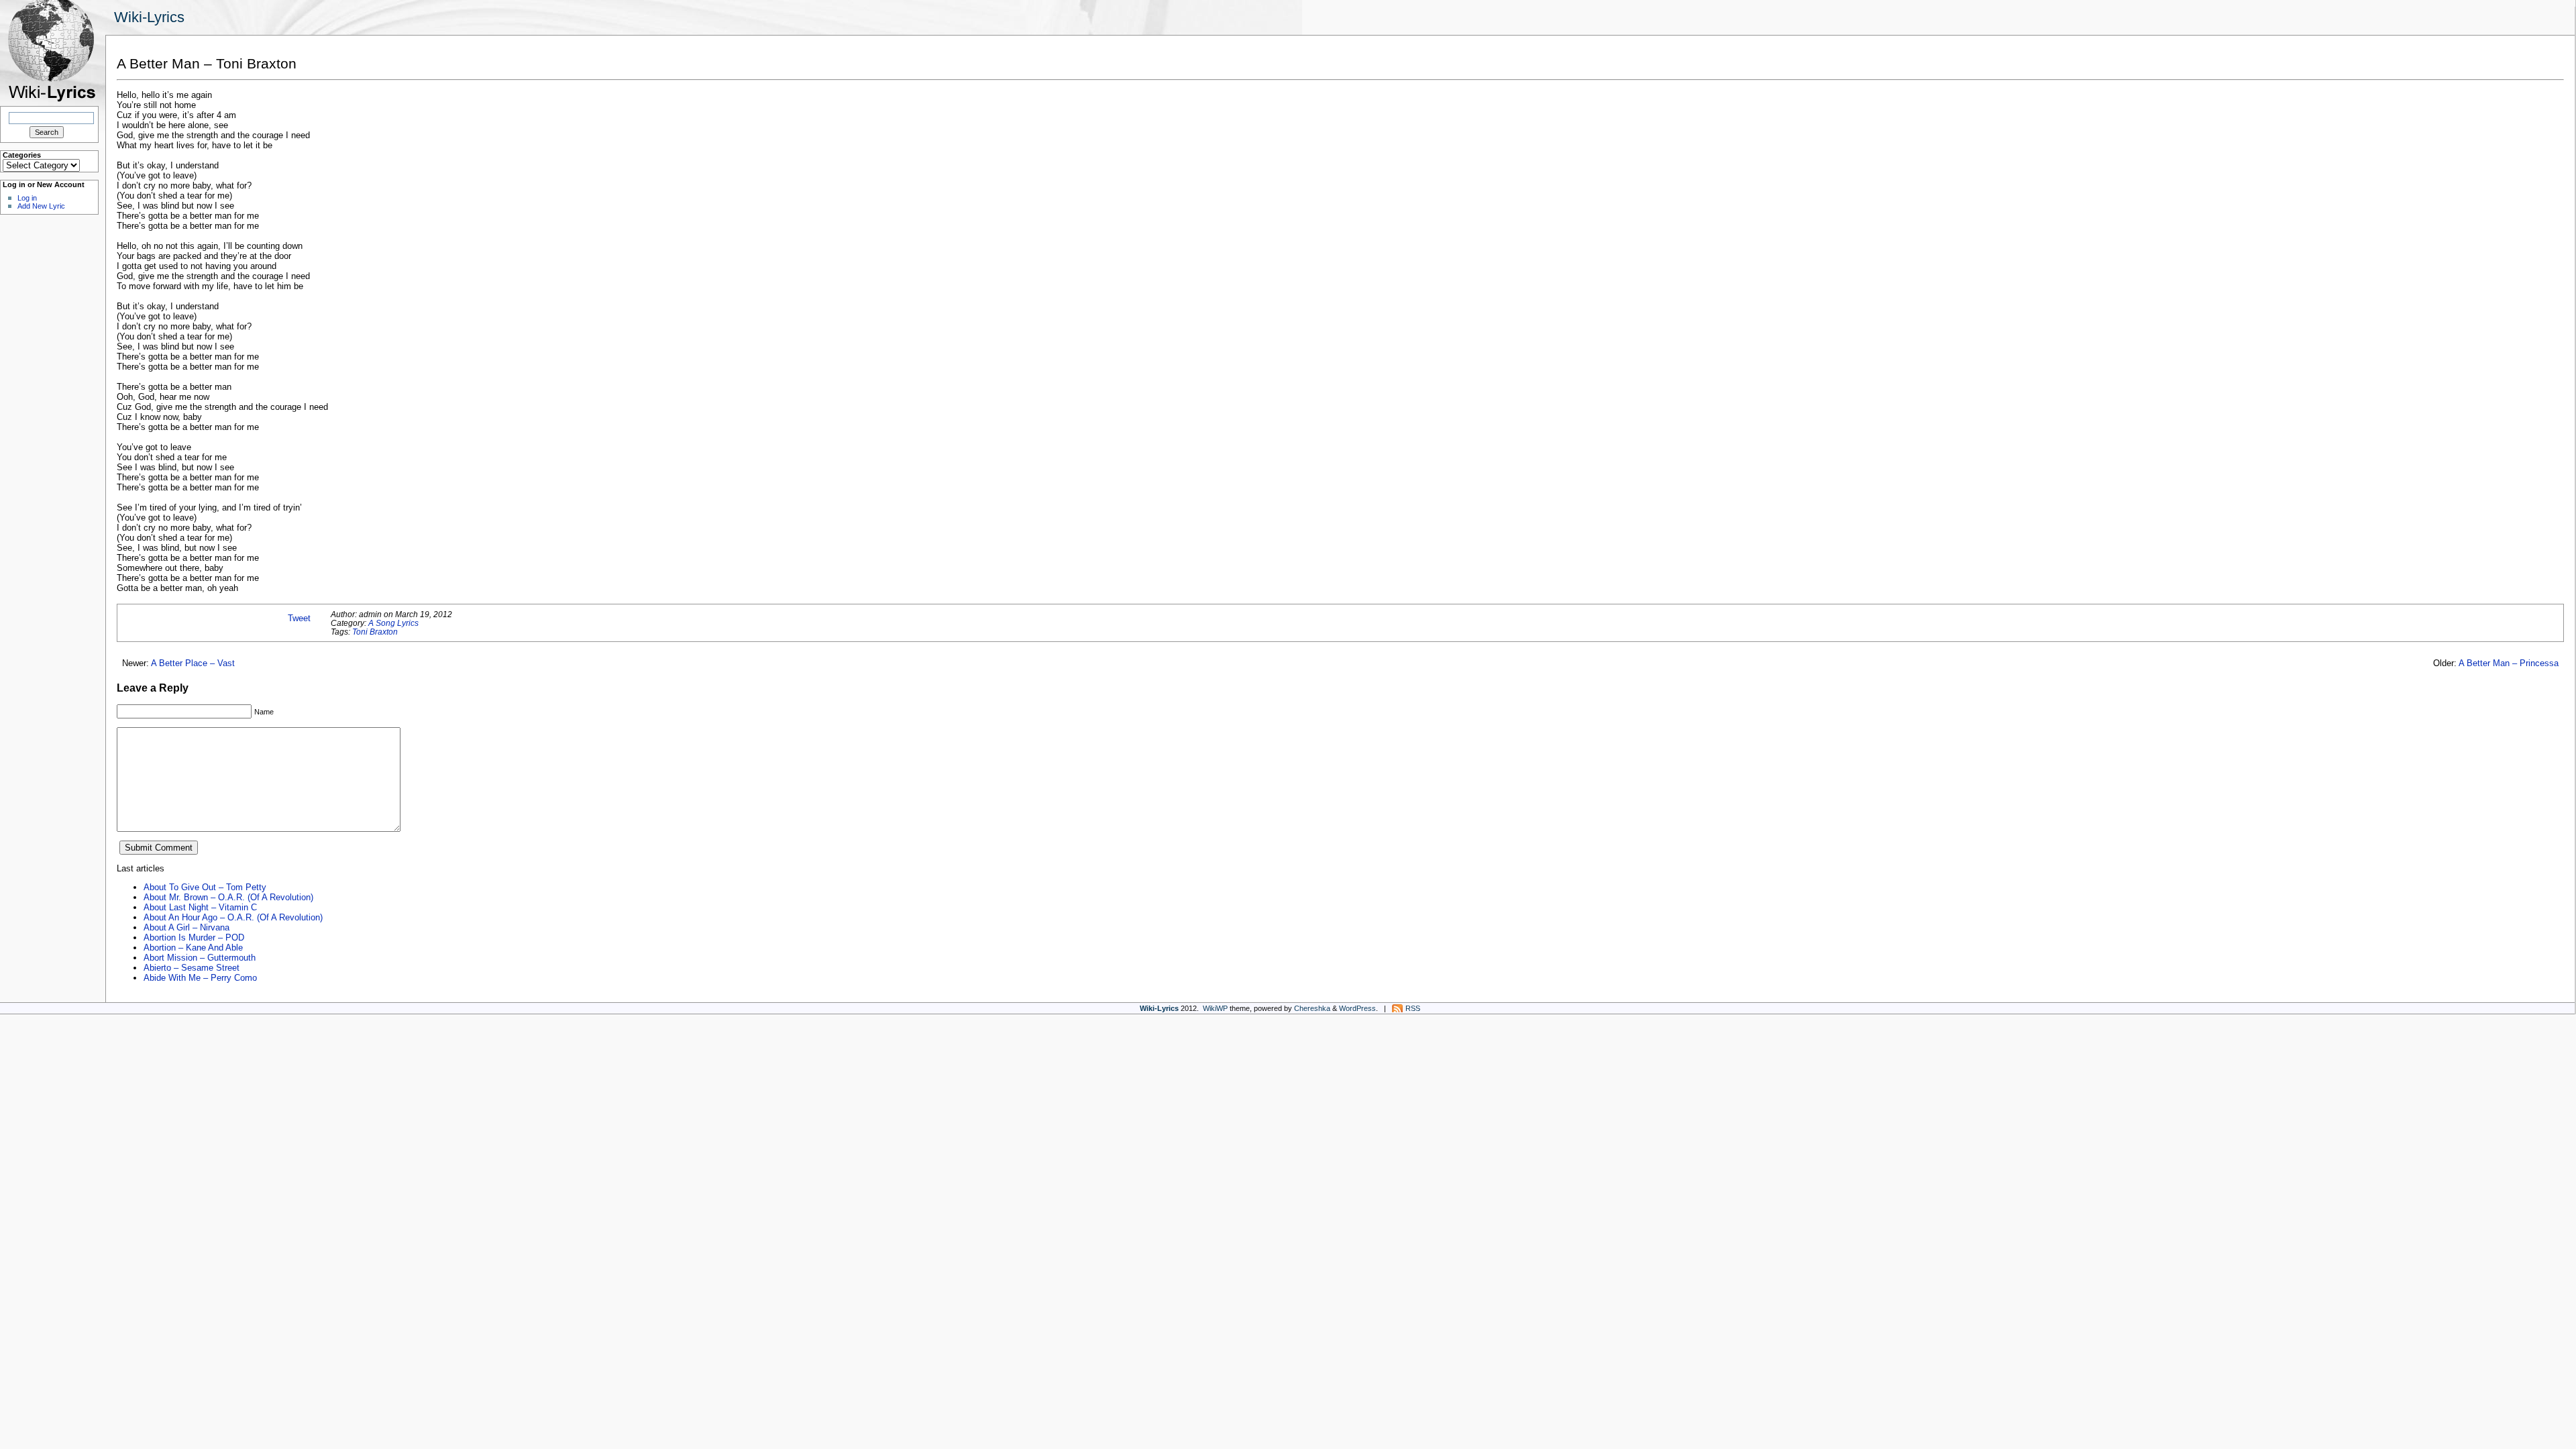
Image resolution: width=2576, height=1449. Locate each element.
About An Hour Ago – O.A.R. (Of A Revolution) (233, 917)
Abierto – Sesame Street (192, 968)
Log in (27, 198)
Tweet (299, 618)
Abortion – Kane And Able (193, 948)
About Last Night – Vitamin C (200, 907)
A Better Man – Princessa (2509, 663)
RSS (1413, 1008)
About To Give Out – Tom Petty (205, 887)
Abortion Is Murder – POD (194, 937)
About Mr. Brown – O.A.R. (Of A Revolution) (228, 897)
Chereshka (1312, 1008)
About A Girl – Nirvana (186, 927)
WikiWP (1215, 1008)
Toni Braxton (375, 632)
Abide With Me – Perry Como (200, 978)
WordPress (1357, 1008)
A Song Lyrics (393, 623)
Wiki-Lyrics (149, 17)
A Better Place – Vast (193, 663)
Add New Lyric (41, 206)
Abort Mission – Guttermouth (200, 958)
